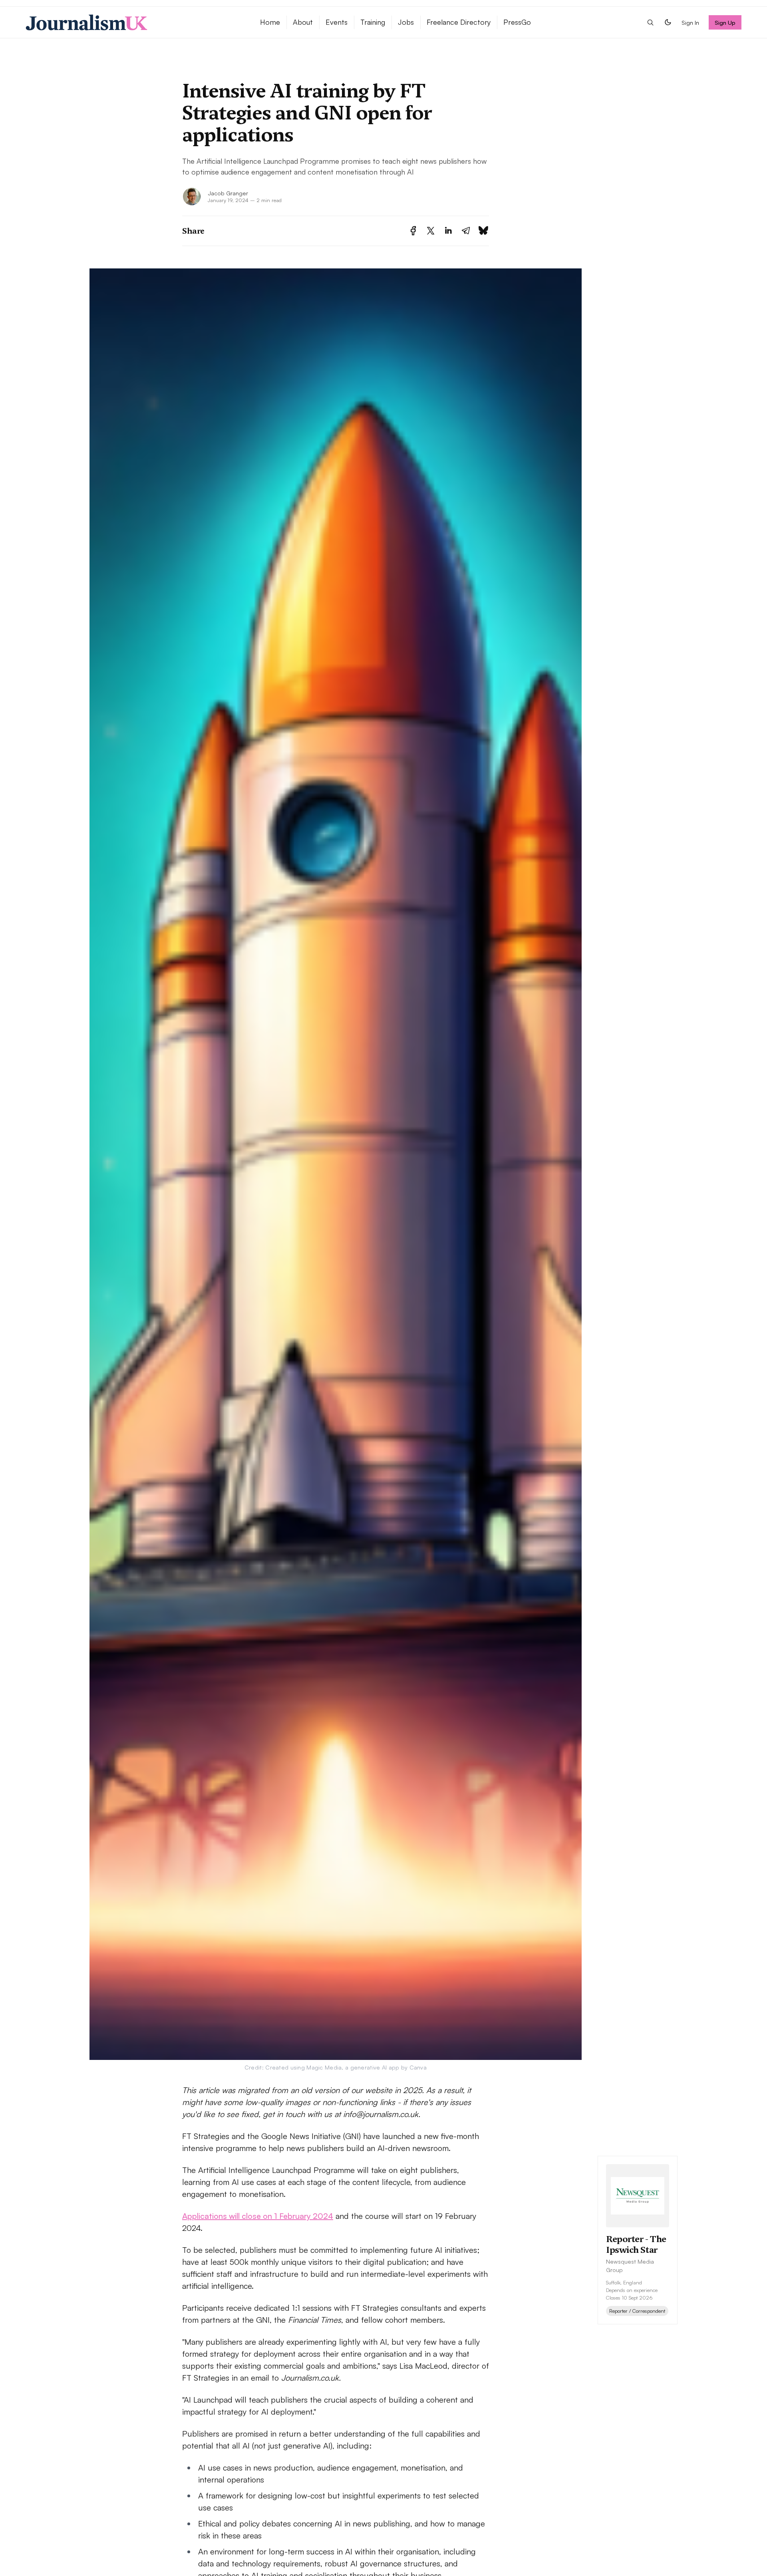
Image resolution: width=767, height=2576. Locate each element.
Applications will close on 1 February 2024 (258, 2216)
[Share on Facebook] (413, 231)
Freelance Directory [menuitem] (459, 22)
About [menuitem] (303, 22)
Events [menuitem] (337, 22)
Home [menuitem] (270, 22)
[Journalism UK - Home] (133, 22)
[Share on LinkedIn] (448, 231)
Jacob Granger (228, 193)
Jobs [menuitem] (406, 22)
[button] (650, 22)
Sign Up (725, 22)
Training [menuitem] (373, 22)
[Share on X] (431, 231)
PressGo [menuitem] (517, 22)
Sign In (690, 22)
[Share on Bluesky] (483, 231)
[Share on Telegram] (466, 231)
